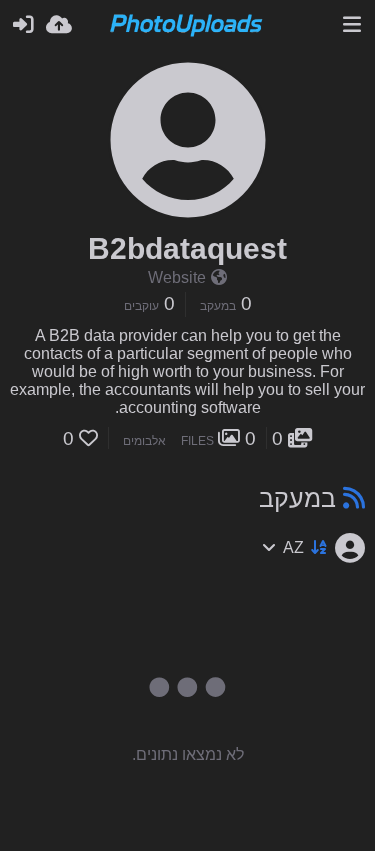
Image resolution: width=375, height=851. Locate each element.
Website (177, 277)
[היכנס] (23, 25)
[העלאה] (59, 25)
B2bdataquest (187, 248)
